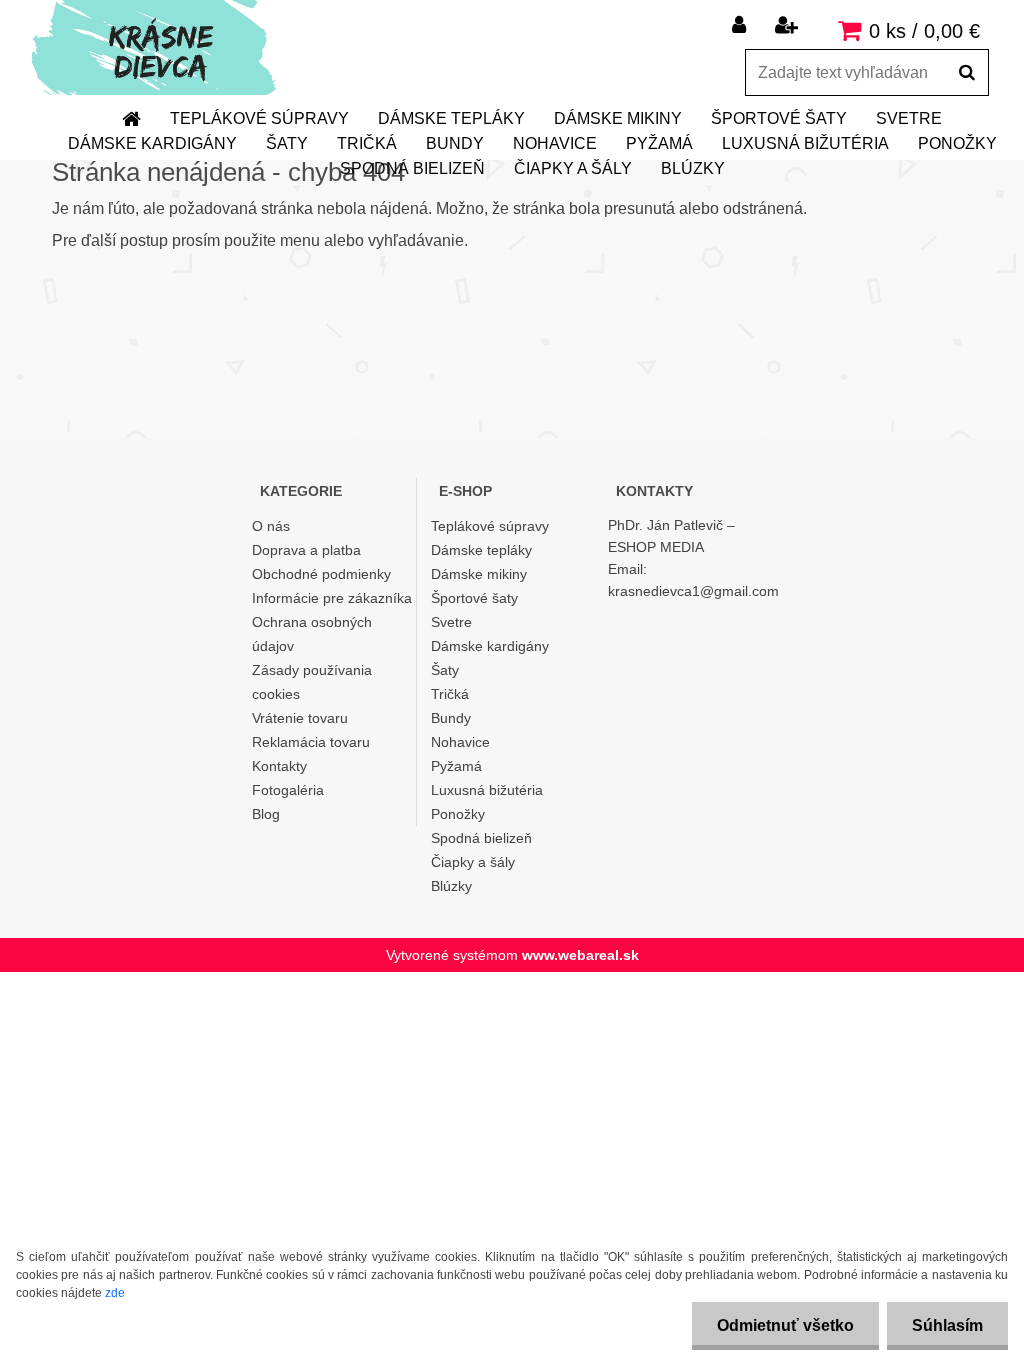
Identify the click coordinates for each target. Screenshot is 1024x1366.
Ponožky (957, 143)
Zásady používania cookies (312, 682)
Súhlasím (947, 1325)
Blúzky (693, 168)
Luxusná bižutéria (805, 143)
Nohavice (555, 143)
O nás (271, 526)
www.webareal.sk (580, 955)
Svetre (909, 118)
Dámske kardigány (152, 143)
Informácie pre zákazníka (332, 598)
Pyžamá (659, 143)
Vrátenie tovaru (300, 718)
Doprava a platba (306, 550)
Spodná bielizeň (412, 168)
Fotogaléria (288, 790)
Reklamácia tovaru (311, 742)
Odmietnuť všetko (785, 1325)
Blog (266, 814)
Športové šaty (779, 118)
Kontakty (279, 766)
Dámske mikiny (618, 118)
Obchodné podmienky (321, 574)
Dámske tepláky (451, 118)
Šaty (287, 143)
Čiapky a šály (573, 168)
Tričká (367, 143)
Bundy (455, 143)
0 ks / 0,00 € (924, 31)
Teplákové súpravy (259, 118)
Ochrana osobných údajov (312, 634)
